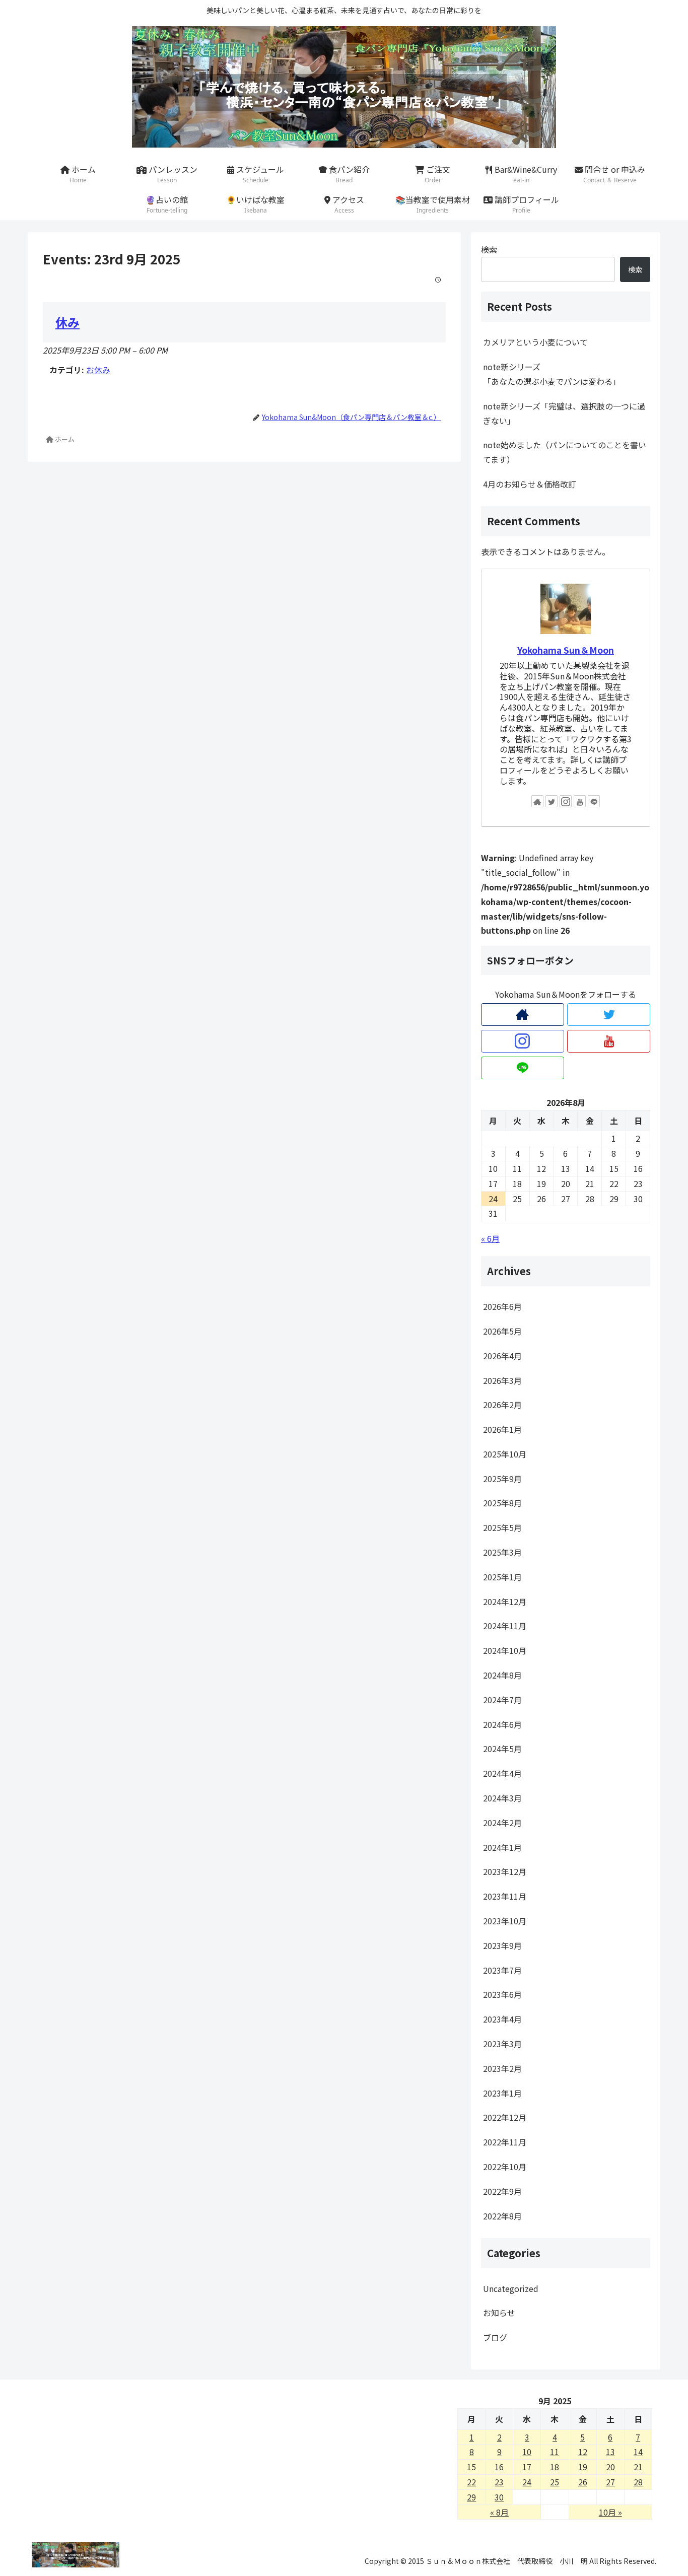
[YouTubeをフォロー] (580, 801)
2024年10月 (505, 1650)
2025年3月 (502, 1552)
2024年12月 (505, 1601)
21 (638, 2467)
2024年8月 (502, 1675)
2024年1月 (502, 1847)
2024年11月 (505, 1626)
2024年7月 (502, 1700)
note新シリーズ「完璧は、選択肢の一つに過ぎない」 (564, 413)
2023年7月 (502, 1970)
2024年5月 (502, 1749)
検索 (489, 249)
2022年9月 (502, 2191)
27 (610, 2482)
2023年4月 (502, 2019)
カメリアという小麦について (535, 342)
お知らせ (499, 2313)
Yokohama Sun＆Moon (566, 650)
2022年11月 (505, 2142)
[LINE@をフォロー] (594, 801)
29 (471, 2497)
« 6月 (490, 1238)
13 (610, 2452)
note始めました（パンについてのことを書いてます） (565, 452)
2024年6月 (502, 1724)
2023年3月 (502, 2044)
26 (583, 2482)
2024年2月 (502, 1823)
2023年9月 (502, 1945)
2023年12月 (505, 1871)
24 (527, 2482)
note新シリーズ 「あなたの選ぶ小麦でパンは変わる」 (567, 374)
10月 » (610, 2512)
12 (583, 2452)
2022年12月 (505, 2117)
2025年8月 (502, 1503)
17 (527, 2467)
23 (499, 2482)
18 (555, 2467)
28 (638, 2482)
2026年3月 (502, 1380)
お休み (98, 370)
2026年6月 (502, 1306)
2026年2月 (502, 1405)
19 (583, 2467)
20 (610, 2467)
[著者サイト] (537, 801)
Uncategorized (511, 2288)
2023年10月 (505, 1921)
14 (638, 2452)
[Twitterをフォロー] (552, 801)
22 (471, 2482)
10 (527, 2452)
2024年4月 (502, 1773)
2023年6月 (502, 1994)
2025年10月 (505, 1454)
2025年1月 (502, 1577)
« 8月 (499, 2512)
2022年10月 (505, 2167)
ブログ (495, 2337)
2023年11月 (505, 1896)
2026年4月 (502, 1356)
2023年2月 (502, 2068)
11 (555, 2452)
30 (499, 2497)
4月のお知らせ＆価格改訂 (530, 484)
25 (555, 2482)
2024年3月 (502, 1798)
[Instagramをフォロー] (566, 801)
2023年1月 (502, 2093)
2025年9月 (502, 1479)
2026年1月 (502, 1429)
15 (471, 2467)
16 (499, 2467)
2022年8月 (502, 2215)
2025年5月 (502, 1527)
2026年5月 (502, 1331)
